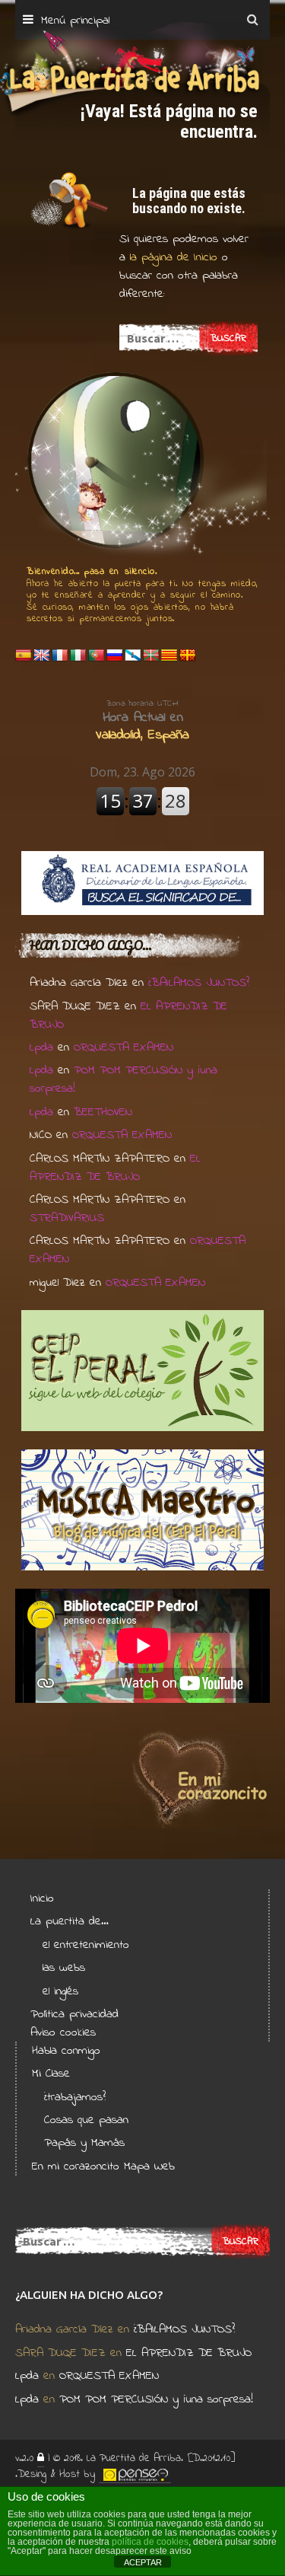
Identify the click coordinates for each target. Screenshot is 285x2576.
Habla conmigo (66, 2051)
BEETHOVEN (103, 1112)
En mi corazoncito (76, 2166)
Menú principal (75, 21)
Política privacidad (74, 2014)
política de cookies (150, 2542)
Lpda (41, 1047)
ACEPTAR (143, 2562)
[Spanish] (24, 656)
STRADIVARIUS (67, 1218)
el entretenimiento (86, 1945)
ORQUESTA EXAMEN (123, 1047)
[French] (60, 656)
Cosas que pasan (86, 2120)
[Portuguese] (97, 656)
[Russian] (115, 656)
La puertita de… (70, 1921)
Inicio (42, 1899)
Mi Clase (51, 2074)
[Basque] (151, 656)
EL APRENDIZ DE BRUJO (115, 1168)
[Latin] (188, 656)
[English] (42, 656)
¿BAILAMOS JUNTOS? (199, 983)
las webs (64, 1968)
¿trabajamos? (75, 2097)
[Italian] (78, 656)
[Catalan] (169, 656)
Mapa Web (149, 2166)
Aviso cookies (63, 2032)
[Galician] (133, 656)
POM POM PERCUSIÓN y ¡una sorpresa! (156, 2399)
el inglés (60, 1991)
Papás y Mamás (84, 2143)
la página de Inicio (171, 257)
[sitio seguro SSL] (41, 2459)
